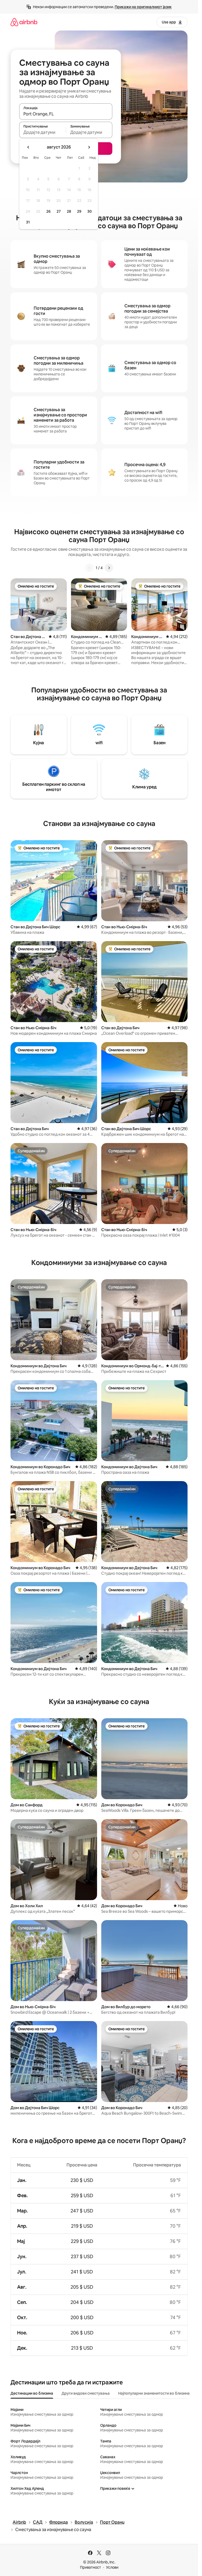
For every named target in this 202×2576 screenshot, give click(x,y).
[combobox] (66, 114)
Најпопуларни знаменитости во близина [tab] (154, 2393)
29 (79, 211)
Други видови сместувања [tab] (86, 2393)
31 (28, 222)
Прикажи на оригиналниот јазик (143, 7)
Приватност (90, 2567)
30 (90, 211)
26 (48, 211)
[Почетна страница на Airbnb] (24, 22)
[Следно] (109, 568)
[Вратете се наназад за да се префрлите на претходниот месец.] (28, 147)
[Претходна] (89, 568)
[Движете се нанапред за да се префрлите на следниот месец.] (89, 147)
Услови (112, 2567)
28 (69, 211)
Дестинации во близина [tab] (32, 2393)
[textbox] (42, 132)
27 (59, 211)
